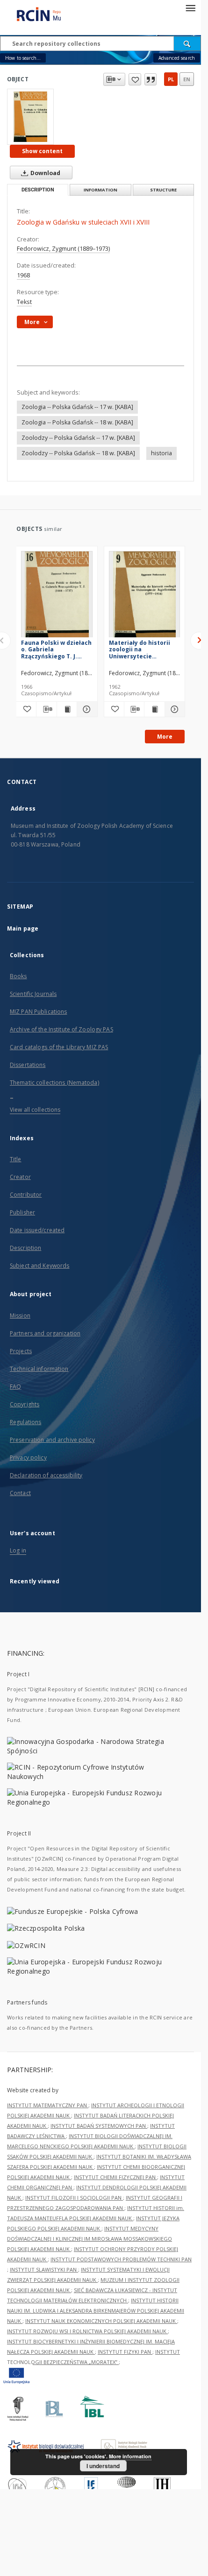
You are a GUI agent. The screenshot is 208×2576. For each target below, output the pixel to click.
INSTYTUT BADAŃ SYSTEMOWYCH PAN (99, 2126)
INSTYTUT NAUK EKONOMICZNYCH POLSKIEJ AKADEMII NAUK (101, 2321)
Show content (42, 151)
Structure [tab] (163, 190)
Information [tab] (100, 190)
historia (161, 453)
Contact (20, 1493)
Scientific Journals (33, 994)
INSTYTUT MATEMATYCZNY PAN (48, 2105)
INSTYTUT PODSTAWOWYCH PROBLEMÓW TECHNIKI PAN (121, 2259)
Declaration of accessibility (46, 1475)
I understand (103, 2466)
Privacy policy (28, 1457)
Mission (20, 1316)
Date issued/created (37, 1230)
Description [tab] (38, 190)
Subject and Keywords (39, 1266)
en (187, 79)
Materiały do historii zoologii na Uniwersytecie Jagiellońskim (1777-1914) (140, 649)
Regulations (25, 1422)
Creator (20, 1177)
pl (171, 79)
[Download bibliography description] (46, 709)
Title (16, 1159)
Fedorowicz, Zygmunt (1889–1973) (63, 249)
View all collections (35, 1110)
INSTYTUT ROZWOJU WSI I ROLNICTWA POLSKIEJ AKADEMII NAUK (87, 2331)
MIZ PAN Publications (38, 1012)
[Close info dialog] (151, 79)
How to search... (23, 58)
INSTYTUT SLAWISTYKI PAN (44, 2269)
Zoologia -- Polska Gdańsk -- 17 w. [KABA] (77, 407)
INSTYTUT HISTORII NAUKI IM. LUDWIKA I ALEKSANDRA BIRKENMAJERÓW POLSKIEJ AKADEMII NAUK (96, 2311)
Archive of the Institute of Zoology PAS (61, 1029)
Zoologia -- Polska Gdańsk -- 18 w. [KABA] (77, 422)
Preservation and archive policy (52, 1440)
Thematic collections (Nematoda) (54, 1083)
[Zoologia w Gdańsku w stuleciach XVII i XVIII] (30, 117)
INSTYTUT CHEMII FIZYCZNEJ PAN (115, 2177)
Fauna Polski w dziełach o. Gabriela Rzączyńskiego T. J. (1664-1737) (56, 649)
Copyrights (25, 1404)
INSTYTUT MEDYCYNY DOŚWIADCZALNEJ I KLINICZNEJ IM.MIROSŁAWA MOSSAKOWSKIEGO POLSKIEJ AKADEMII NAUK (90, 2239)
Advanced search (177, 58)
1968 (23, 275)
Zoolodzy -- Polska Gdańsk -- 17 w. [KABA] (78, 438)
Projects (21, 1351)
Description (25, 1248)
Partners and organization (45, 1333)
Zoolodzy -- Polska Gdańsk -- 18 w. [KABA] (78, 453)
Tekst (24, 302)
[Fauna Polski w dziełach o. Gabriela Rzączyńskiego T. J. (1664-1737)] (57, 597)
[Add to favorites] (135, 79)
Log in (18, 1550)
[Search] (187, 43)
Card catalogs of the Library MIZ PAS (59, 1047)
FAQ (15, 1387)
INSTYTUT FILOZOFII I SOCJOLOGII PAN (74, 2198)
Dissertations (28, 1065)
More (165, 737)
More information (130, 2456)
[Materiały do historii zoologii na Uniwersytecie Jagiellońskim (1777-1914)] (145, 597)
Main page (23, 928)
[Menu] (190, 7)
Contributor (26, 1195)
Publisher (22, 1212)
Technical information (39, 1369)
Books (18, 976)
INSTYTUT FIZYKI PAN (125, 2352)
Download (45, 173)
